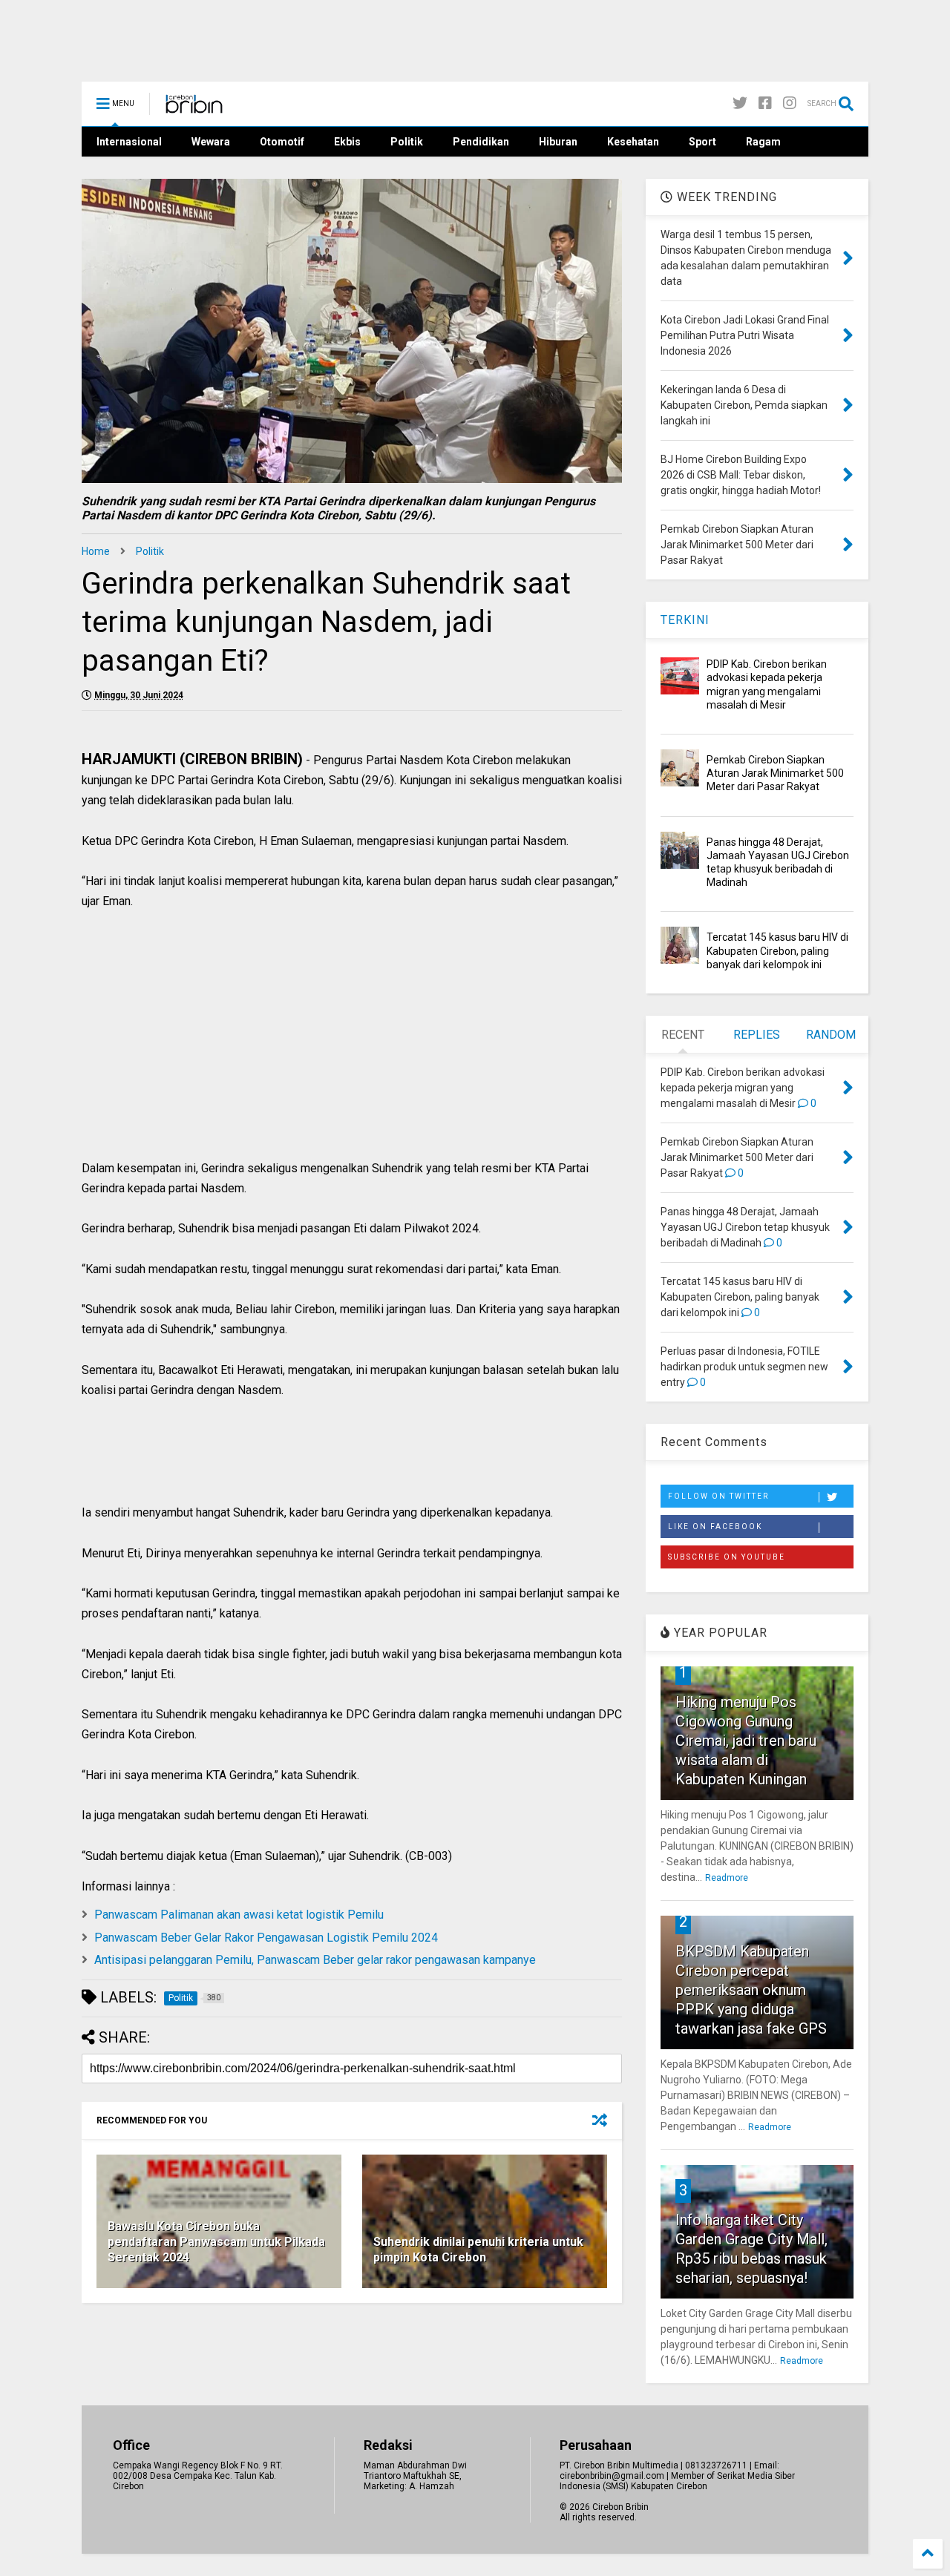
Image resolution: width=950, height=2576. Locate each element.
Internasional (129, 142)
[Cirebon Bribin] (194, 108)
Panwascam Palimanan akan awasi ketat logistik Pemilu (239, 1915)
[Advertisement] (352, 1051)
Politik (407, 142)
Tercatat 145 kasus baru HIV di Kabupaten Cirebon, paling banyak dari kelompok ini (777, 950)
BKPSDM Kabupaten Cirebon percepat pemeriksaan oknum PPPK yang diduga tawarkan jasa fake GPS (751, 1990)
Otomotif (282, 142)
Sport (702, 142)
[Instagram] (790, 103)
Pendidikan (481, 142)
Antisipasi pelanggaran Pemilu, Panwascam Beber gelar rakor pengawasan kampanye (315, 1960)
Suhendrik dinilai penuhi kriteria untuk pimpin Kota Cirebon (478, 2250)
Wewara (211, 142)
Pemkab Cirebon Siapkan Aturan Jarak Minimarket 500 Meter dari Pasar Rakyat (775, 773)
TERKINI (685, 620)
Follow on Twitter (718, 1496)
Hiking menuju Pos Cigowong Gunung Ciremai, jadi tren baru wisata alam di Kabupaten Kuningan (746, 1741)
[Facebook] (765, 103)
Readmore (727, 1878)
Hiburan (558, 142)
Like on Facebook (715, 1527)
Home (96, 551)
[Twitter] (740, 103)
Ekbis (347, 142)
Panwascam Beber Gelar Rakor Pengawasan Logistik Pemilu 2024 (266, 1938)
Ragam (763, 142)
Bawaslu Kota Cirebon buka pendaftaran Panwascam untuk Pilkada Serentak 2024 (216, 2242)
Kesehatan (633, 142)
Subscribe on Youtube (727, 1557)
